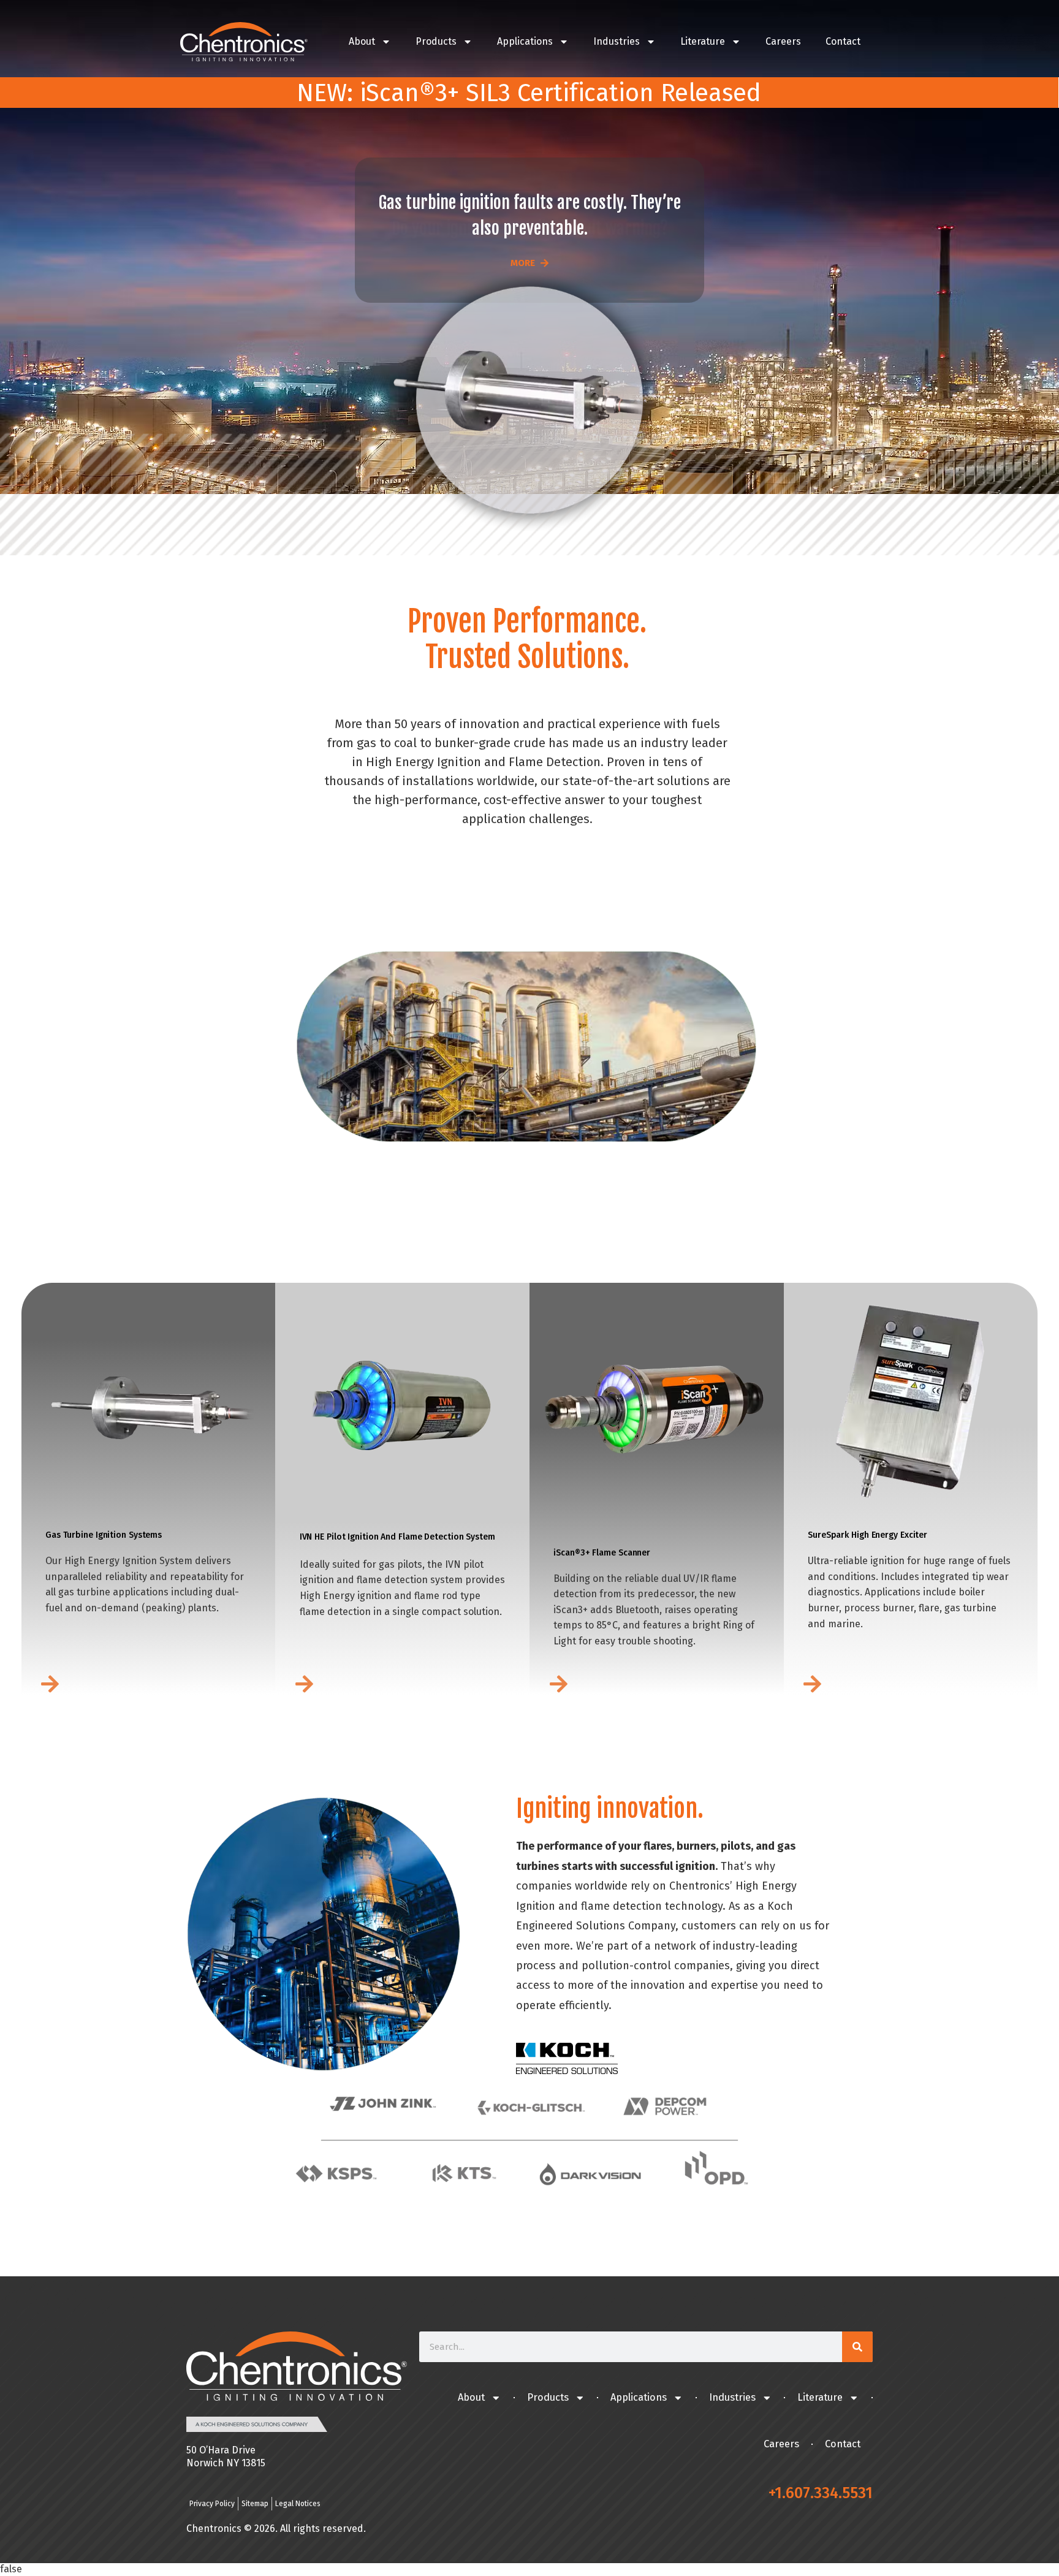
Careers (783, 41)
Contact (843, 41)
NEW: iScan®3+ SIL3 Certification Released (529, 93)
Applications (525, 41)
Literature (703, 41)
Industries (617, 41)
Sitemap (255, 2504)
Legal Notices (298, 2504)
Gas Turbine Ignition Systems (104, 1535)
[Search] (857, 2347)
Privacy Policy (212, 2504)
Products (436, 41)
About (362, 41)
